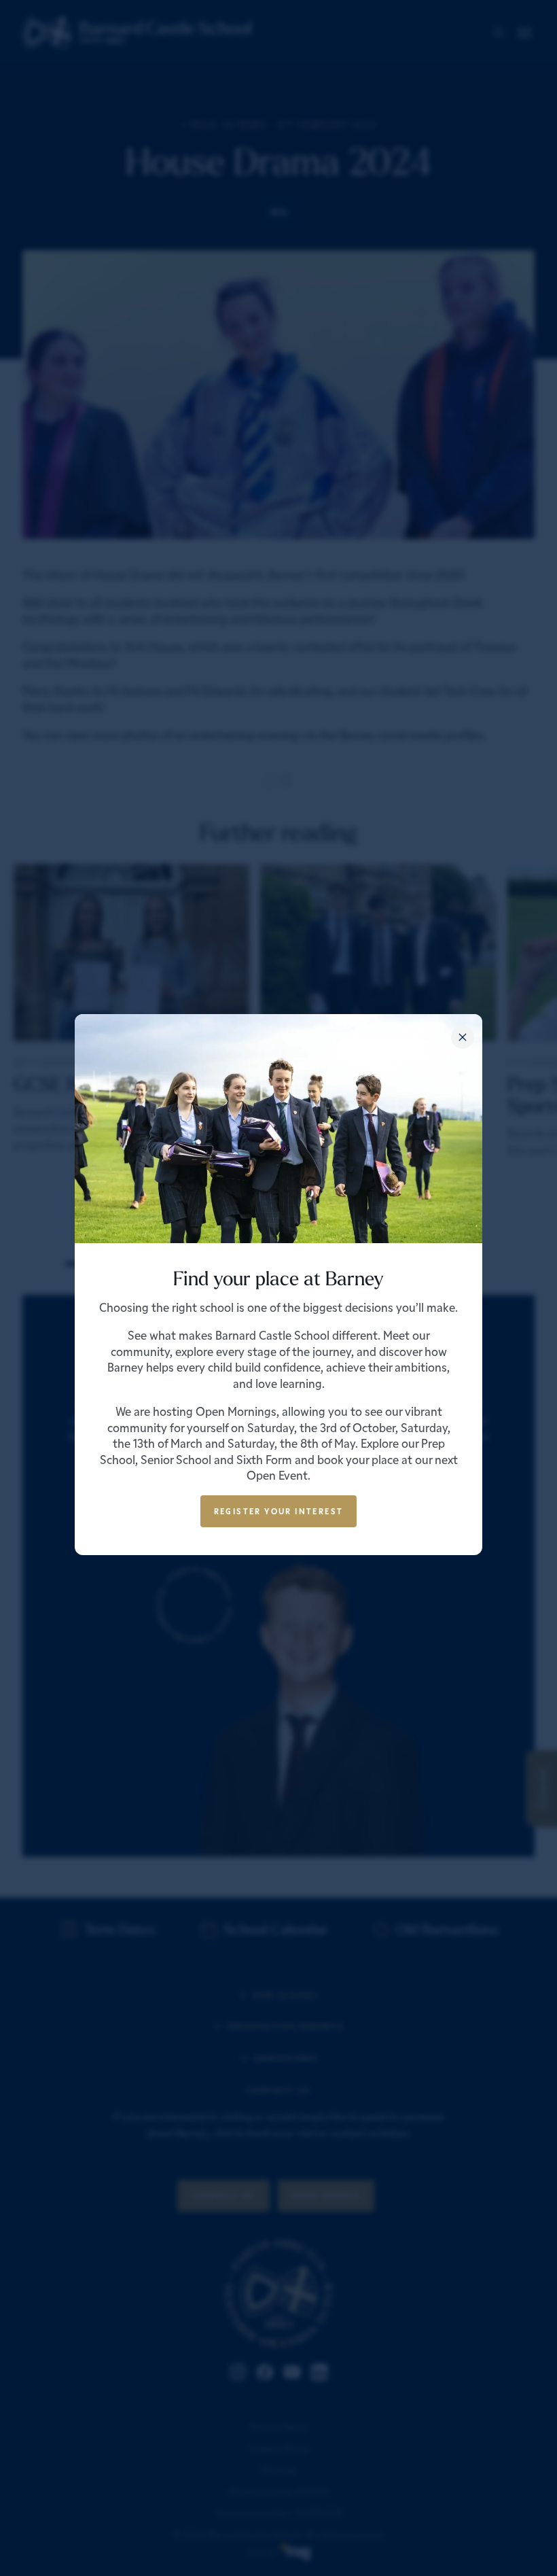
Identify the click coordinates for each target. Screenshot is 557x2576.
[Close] (463, 1037)
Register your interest (279, 1511)
